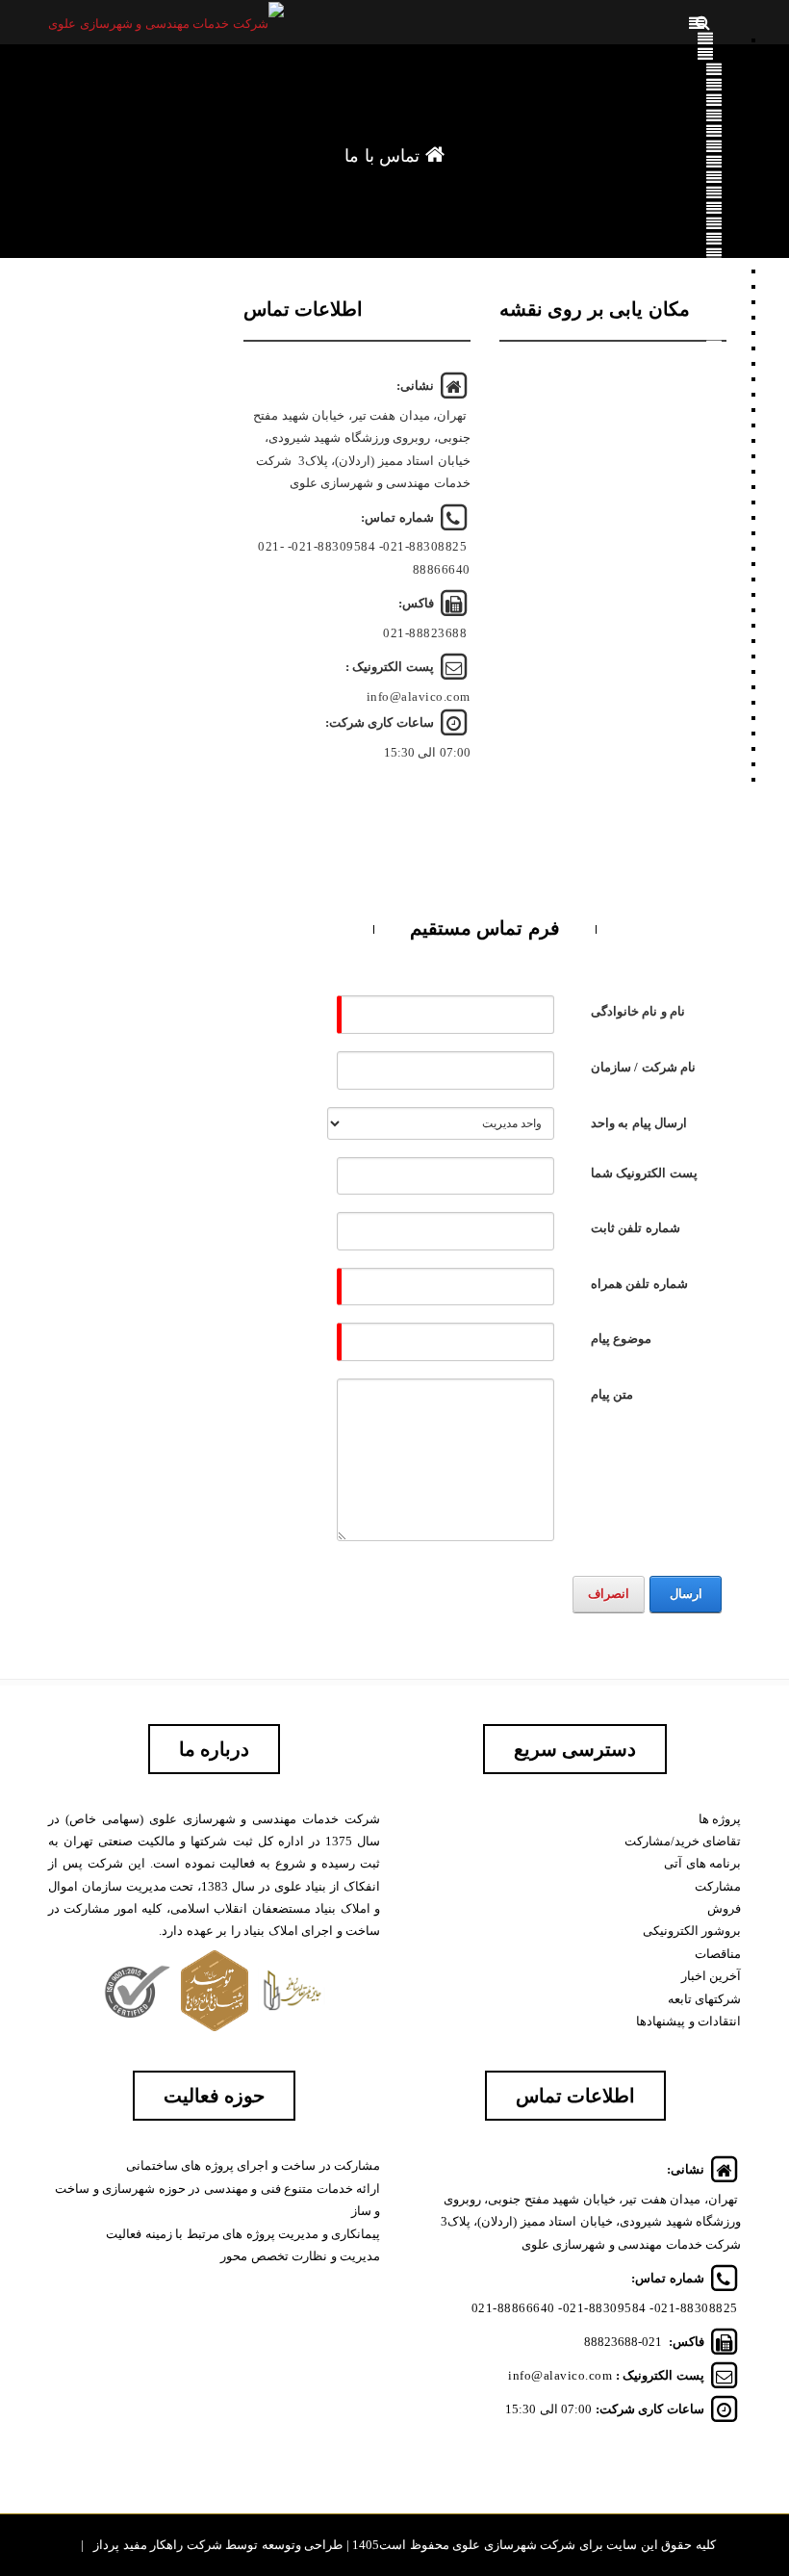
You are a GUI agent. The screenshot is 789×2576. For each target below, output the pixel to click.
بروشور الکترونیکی (692, 1931)
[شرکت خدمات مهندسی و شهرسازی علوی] (166, 23)
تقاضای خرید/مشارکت (683, 1841)
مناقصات (718, 1954)
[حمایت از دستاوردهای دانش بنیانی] (723, 624)
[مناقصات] (714, 316)
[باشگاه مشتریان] (706, 485)
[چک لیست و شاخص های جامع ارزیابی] (723, 639)
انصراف (609, 1594)
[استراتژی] (714, 116)
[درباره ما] (706, 54)
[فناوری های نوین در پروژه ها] (723, 685)
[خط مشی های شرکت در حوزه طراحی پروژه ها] (714, 593)
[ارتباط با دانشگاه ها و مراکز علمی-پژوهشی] (723, 670)
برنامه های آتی (702, 1863)
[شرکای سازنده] (714, 501)
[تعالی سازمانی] (714, 162)
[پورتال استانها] (706, 762)
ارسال (686, 1594)
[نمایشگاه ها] (723, 701)
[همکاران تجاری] (714, 223)
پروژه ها (720, 1819)
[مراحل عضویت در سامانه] (714, 424)
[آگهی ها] (706, 285)
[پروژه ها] (706, 362)
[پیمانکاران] (714, 531)
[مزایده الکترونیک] (706, 377)
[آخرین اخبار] (714, 239)
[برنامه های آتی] (714, 347)
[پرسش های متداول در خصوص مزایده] (714, 270)
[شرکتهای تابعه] (714, 208)
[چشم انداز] (714, 85)
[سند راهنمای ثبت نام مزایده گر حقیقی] (714, 439)
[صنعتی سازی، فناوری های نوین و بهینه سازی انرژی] (714, 608)
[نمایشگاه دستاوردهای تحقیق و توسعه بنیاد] (732, 716)
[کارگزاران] (714, 547)
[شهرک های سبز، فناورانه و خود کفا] (723, 655)
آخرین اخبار (712, 1976)
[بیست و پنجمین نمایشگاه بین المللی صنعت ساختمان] (731, 732)
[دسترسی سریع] (723, 747)
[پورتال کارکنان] (714, 254)
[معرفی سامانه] (714, 393)
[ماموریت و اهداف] (714, 69)
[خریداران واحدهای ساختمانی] (714, 516)
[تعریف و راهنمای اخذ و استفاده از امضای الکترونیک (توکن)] (714, 470)
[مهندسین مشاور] (714, 562)
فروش (724, 1908)
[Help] (578, 1009)
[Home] (705, 39)
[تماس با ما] (705, 778)
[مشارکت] (714, 331)
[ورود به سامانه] (714, 408)
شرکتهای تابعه (705, 1999)
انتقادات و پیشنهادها (688, 2021)
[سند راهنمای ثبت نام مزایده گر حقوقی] (714, 454)
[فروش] (714, 300)
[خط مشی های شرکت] (705, 578)
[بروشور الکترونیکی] (714, 177)
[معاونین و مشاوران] (714, 146)
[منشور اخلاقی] (714, 193)
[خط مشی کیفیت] (714, 100)
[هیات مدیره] (714, 131)
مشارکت (718, 1886)
